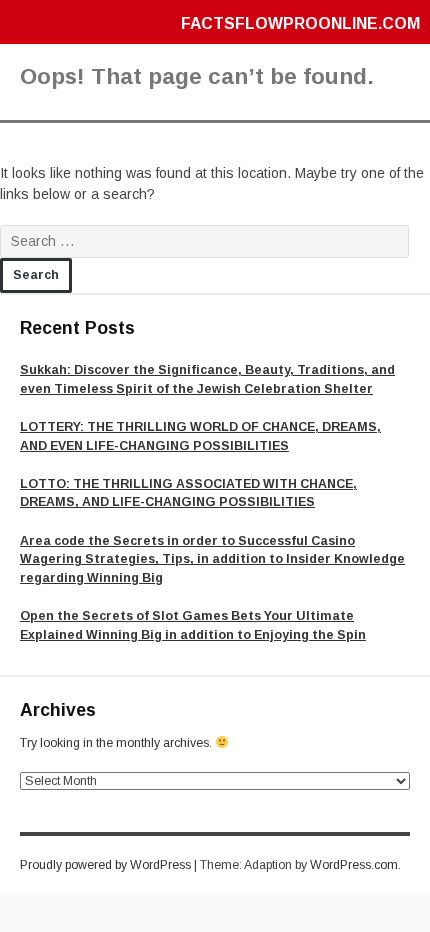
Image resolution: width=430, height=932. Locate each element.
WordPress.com (354, 865)
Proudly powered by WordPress (105, 865)
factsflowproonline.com (300, 23)
